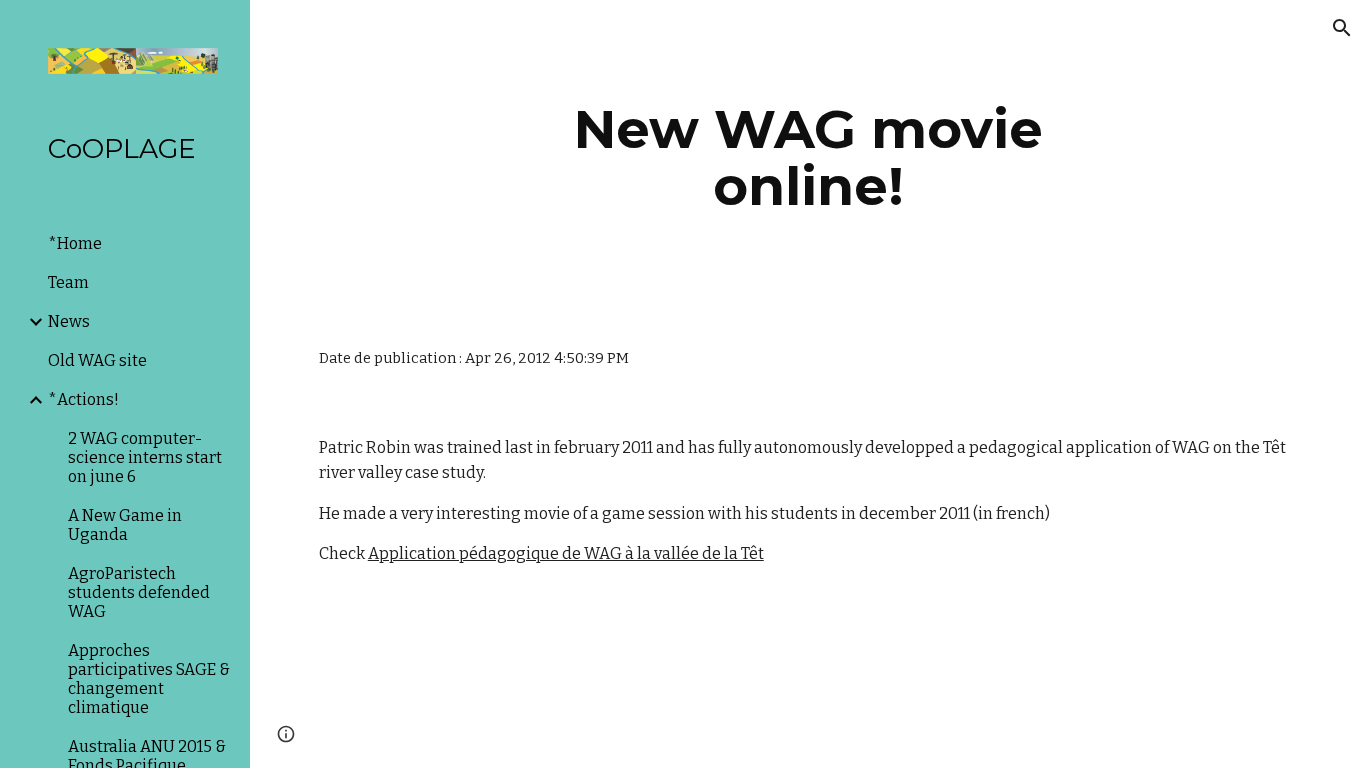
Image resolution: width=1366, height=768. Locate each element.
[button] (1342, 28)
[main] (808, 157)
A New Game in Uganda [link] (125, 525)
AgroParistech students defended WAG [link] (139, 592)
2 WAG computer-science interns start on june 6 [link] (145, 457)
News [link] (69, 321)
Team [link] (68, 282)
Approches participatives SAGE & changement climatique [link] (149, 679)
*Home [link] (75, 243)
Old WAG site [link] (97, 360)
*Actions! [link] (83, 399)
